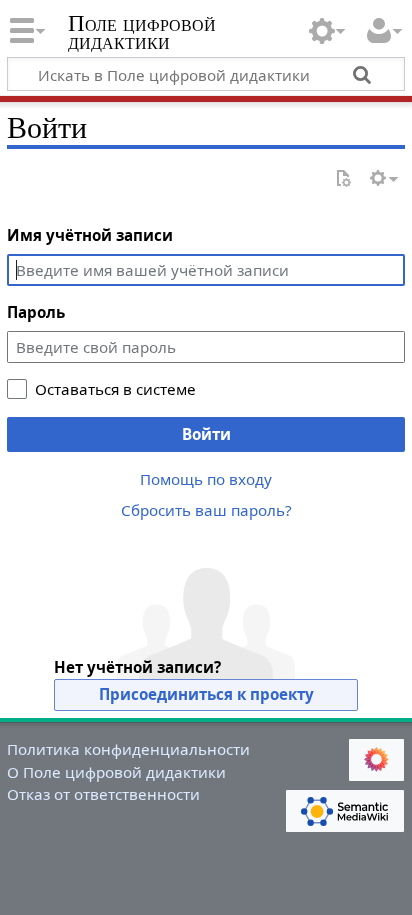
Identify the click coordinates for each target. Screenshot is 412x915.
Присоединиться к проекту (206, 694)
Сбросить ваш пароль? (206, 510)
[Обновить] (343, 179)
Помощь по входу (206, 479)
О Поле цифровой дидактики (116, 772)
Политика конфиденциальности (128, 749)
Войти (206, 434)
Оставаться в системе (115, 389)
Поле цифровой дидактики (142, 34)
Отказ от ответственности (103, 794)
